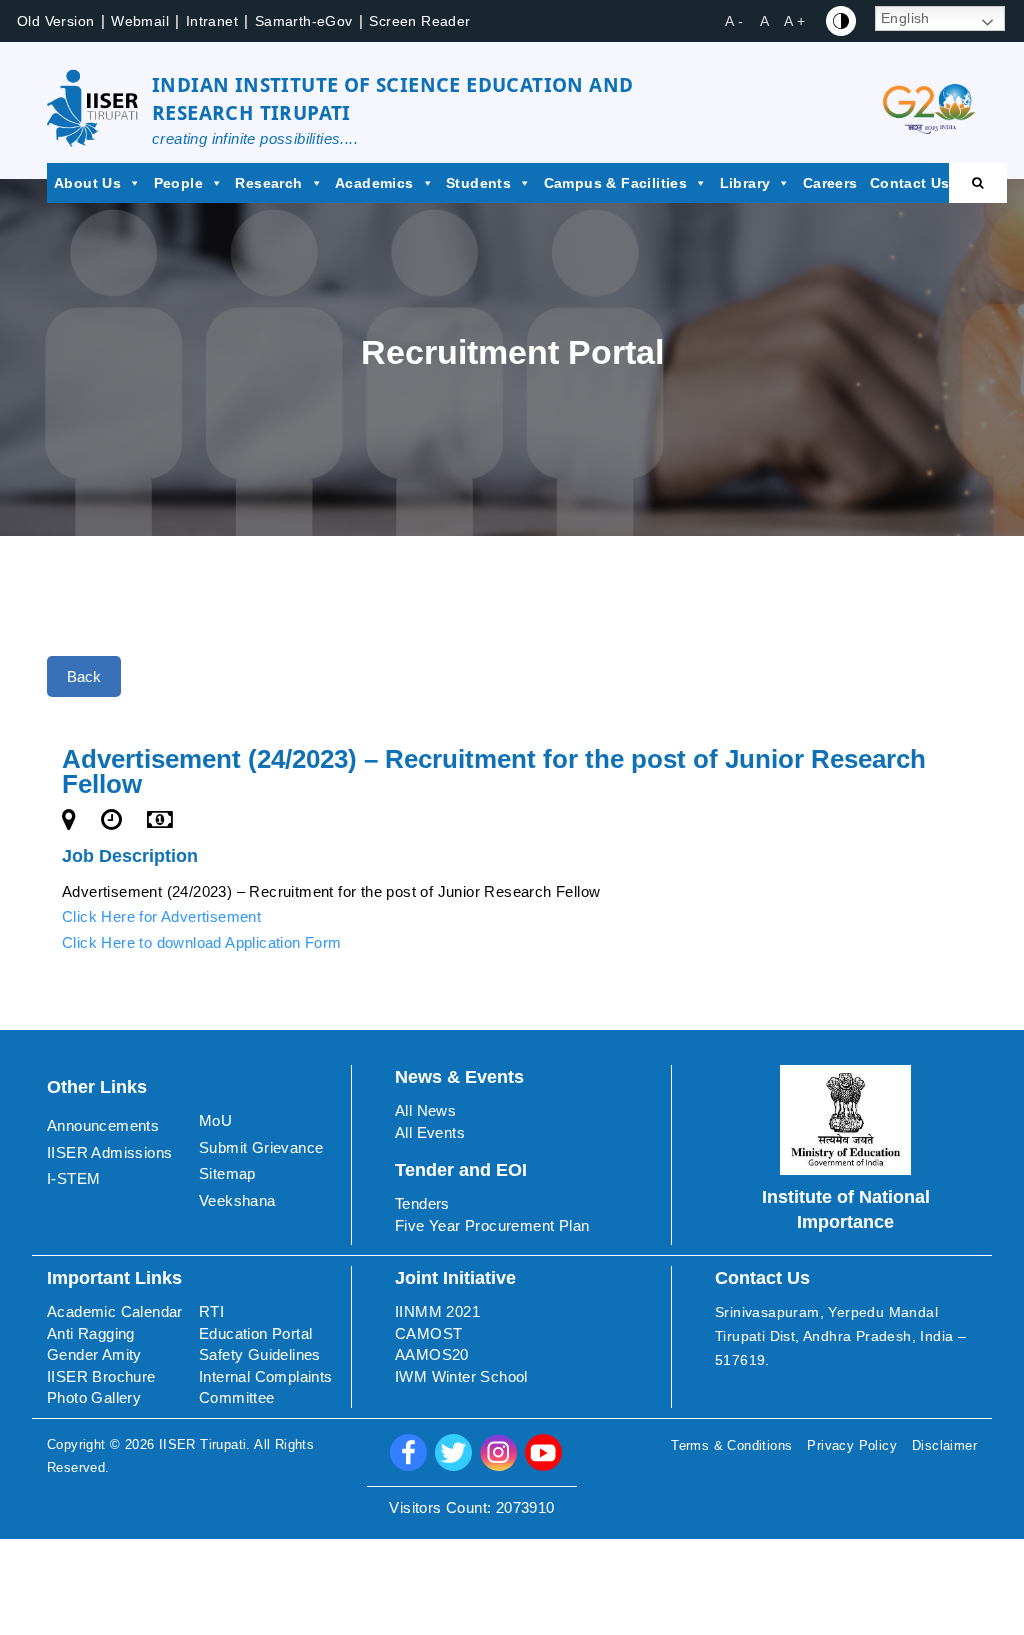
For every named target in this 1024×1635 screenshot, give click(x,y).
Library (745, 183)
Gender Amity (94, 1354)
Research (268, 183)
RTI (211, 1311)
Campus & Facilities (616, 183)
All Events (430, 1132)
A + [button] (794, 21)
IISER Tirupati (203, 1444)
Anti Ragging (91, 1333)
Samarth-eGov (304, 21)
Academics (374, 183)
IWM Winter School (461, 1376)
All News (425, 1110)
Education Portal (255, 1333)
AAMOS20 (432, 1354)
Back (84, 676)
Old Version (55, 21)
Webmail (140, 21)
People (178, 183)
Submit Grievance (261, 1147)
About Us (87, 183)
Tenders (422, 1203)
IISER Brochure (101, 1376)
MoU (215, 1120)
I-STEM (73, 1178)
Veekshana (237, 1200)
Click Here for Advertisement (161, 916)
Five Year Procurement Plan (492, 1225)
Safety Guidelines (260, 1354)
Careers (830, 183)
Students (478, 183)
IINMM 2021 (437, 1311)
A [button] (764, 21)
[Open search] (978, 183)
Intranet (212, 21)
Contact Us (910, 183)
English (905, 18)
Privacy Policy (852, 1445)
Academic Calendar (115, 1311)
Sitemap (227, 1173)
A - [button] (734, 21)
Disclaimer (944, 1445)
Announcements (103, 1125)
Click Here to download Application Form (202, 942)
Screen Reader (419, 21)
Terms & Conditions (731, 1445)
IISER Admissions (109, 1152)
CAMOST (428, 1333)
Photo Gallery (94, 1397)
